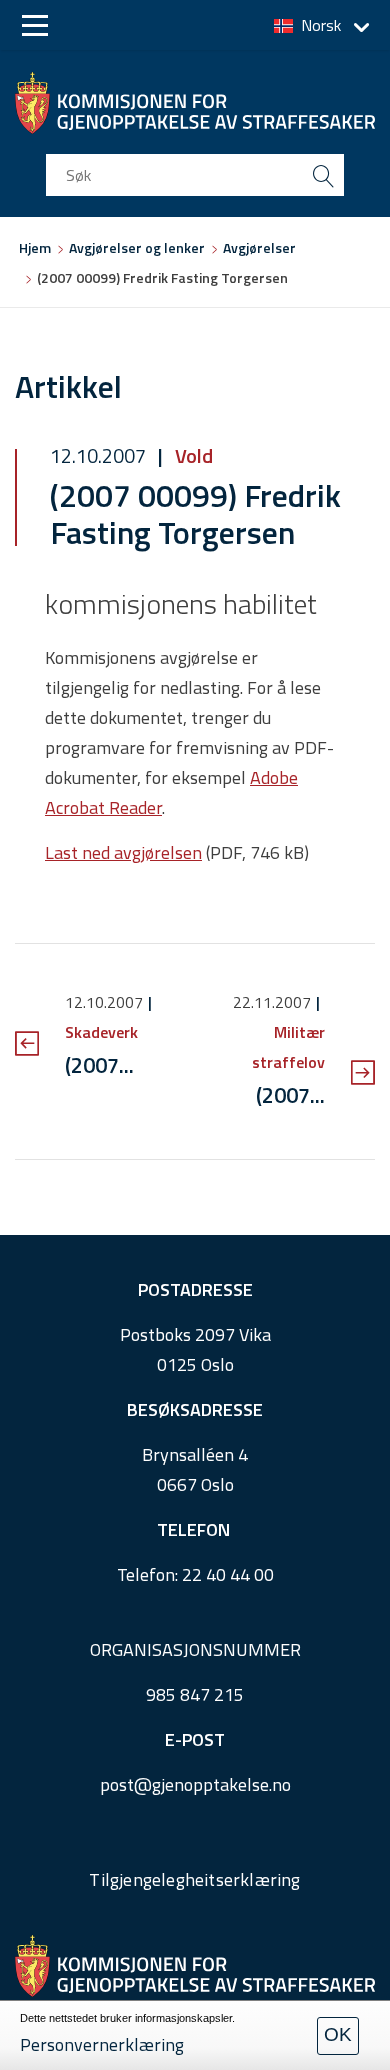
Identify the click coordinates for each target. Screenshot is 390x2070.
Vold (192, 455)
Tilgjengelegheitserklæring (194, 1879)
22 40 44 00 (228, 1574)
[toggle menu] (35, 25)
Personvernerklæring (102, 2044)
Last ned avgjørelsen (123, 852)
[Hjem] (195, 103)
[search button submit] (323, 175)
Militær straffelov (288, 1047)
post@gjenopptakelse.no (195, 1784)
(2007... (99, 1065)
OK (338, 2034)
